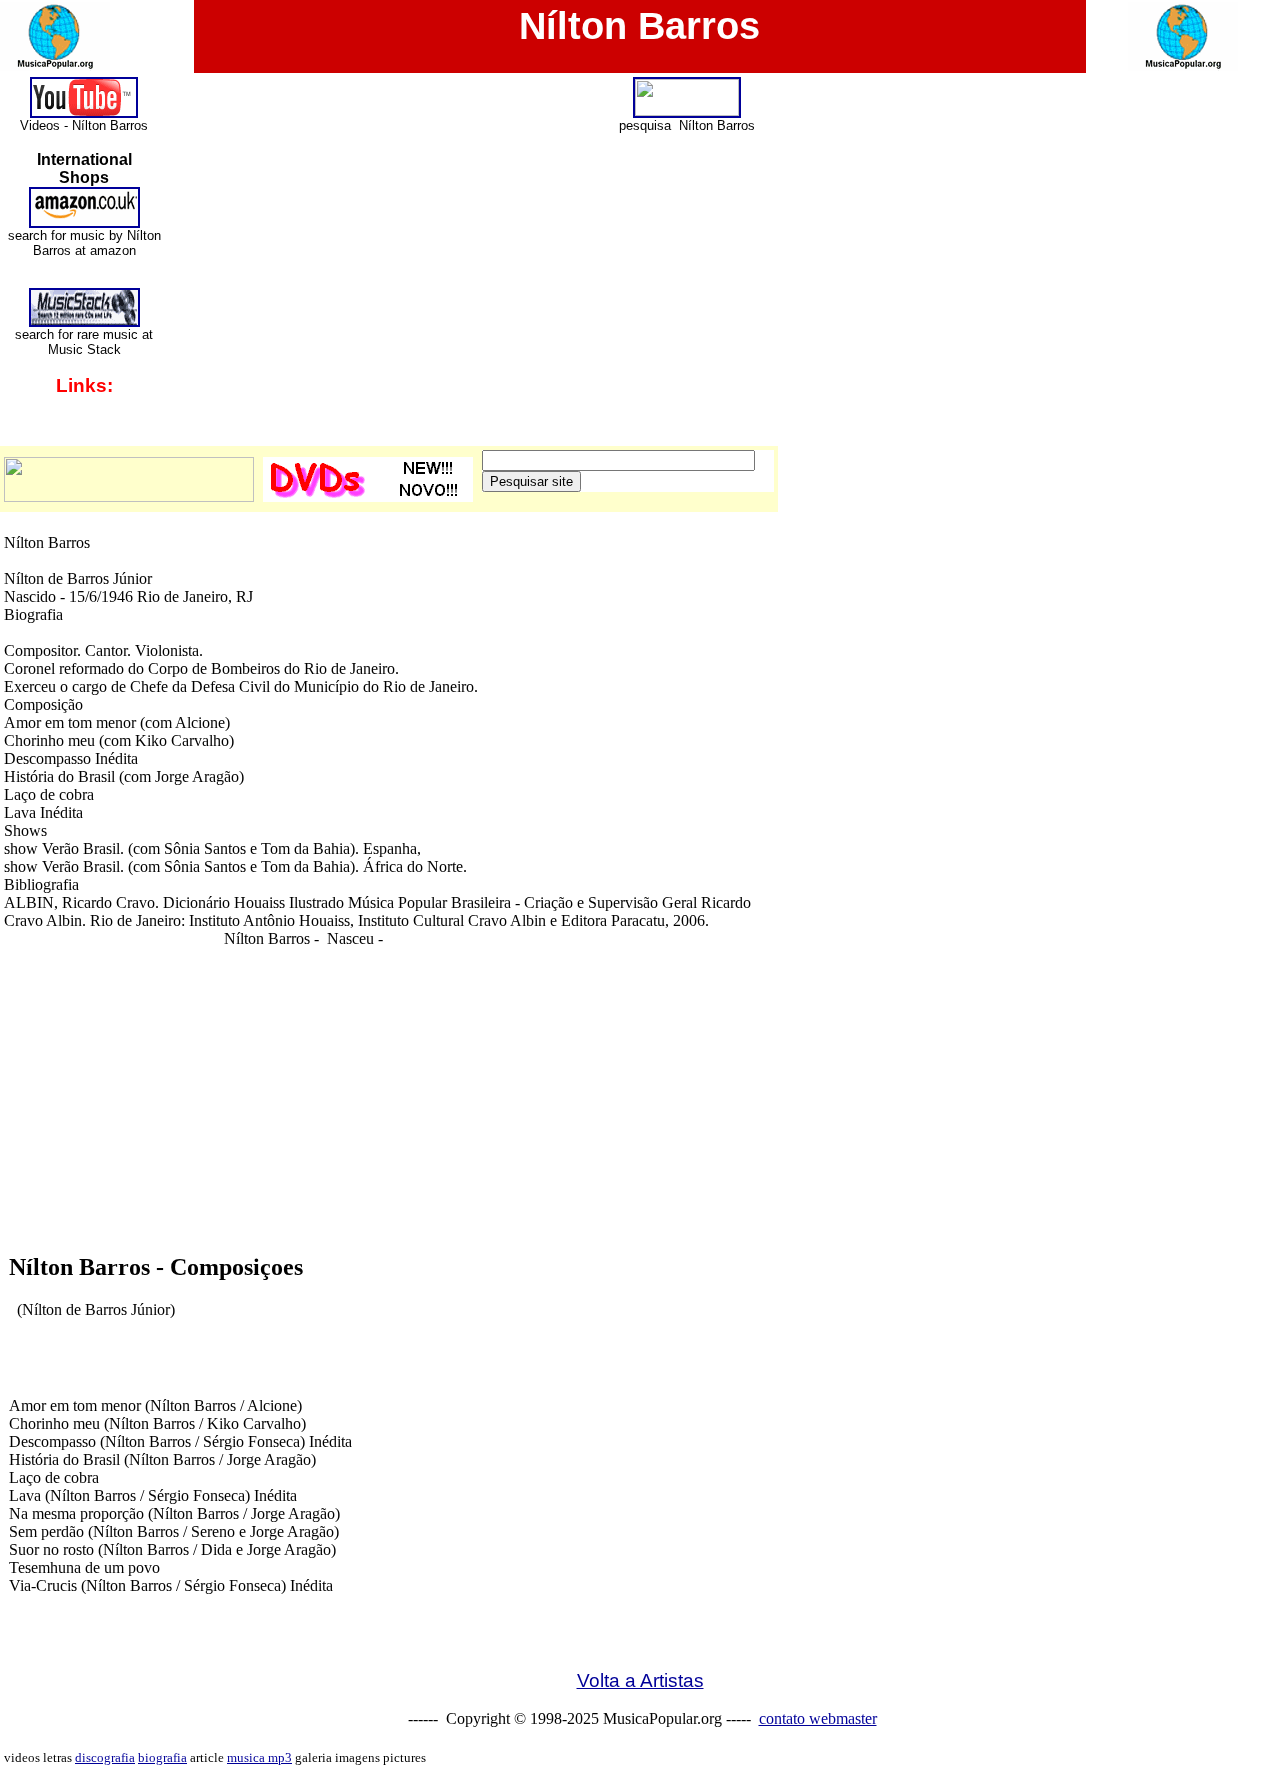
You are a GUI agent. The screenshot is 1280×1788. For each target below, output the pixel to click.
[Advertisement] (640, 1200)
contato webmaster (818, 1718)
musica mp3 (259, 1757)
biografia (162, 1757)
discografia (105, 1757)
